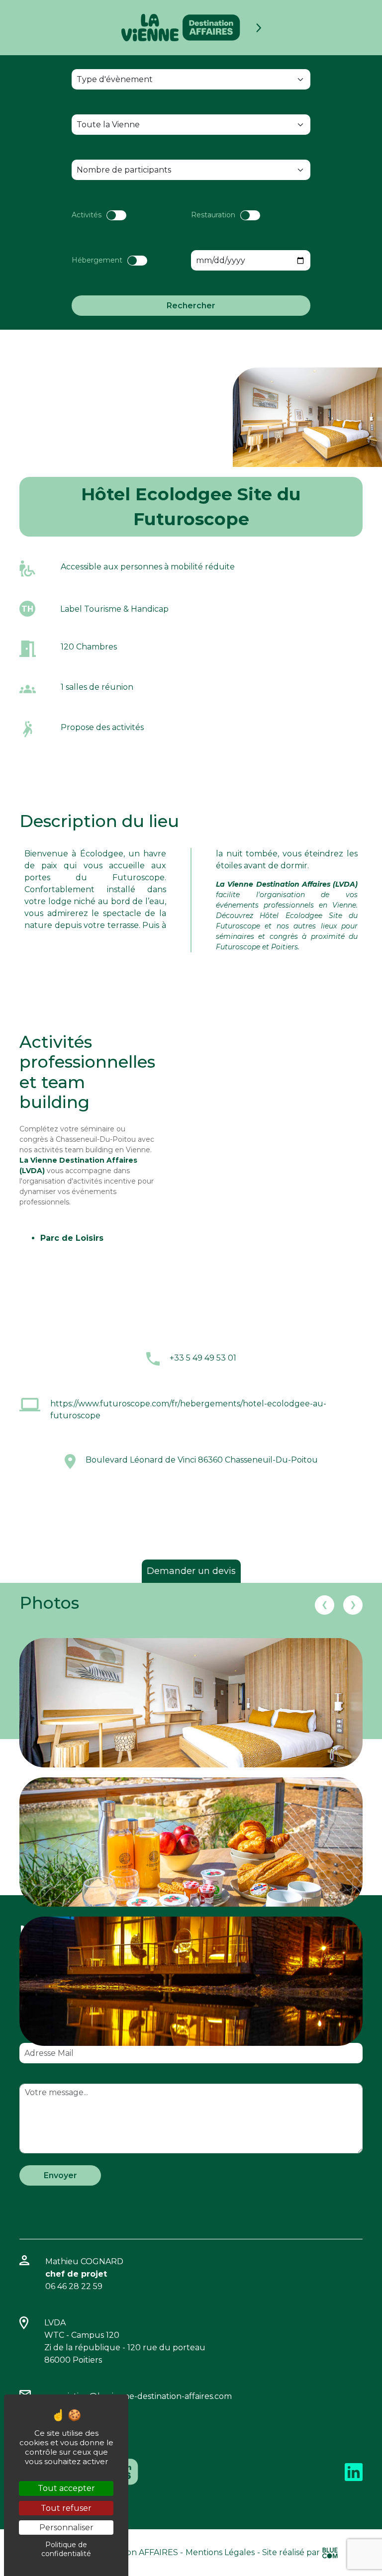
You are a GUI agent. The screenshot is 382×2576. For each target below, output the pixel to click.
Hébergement (97, 260)
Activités (87, 215)
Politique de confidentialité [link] (66, 2549)
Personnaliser (66, 2528)
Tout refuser (66, 2508)
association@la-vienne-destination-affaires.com (139, 2396)
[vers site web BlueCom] (330, 2552)
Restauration (213, 215)
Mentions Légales (220, 2552)
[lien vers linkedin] (354, 2471)
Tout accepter (66, 2488)
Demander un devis (191, 1571)
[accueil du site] (181, 28)
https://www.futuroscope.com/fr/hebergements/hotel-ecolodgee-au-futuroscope (188, 1410)
